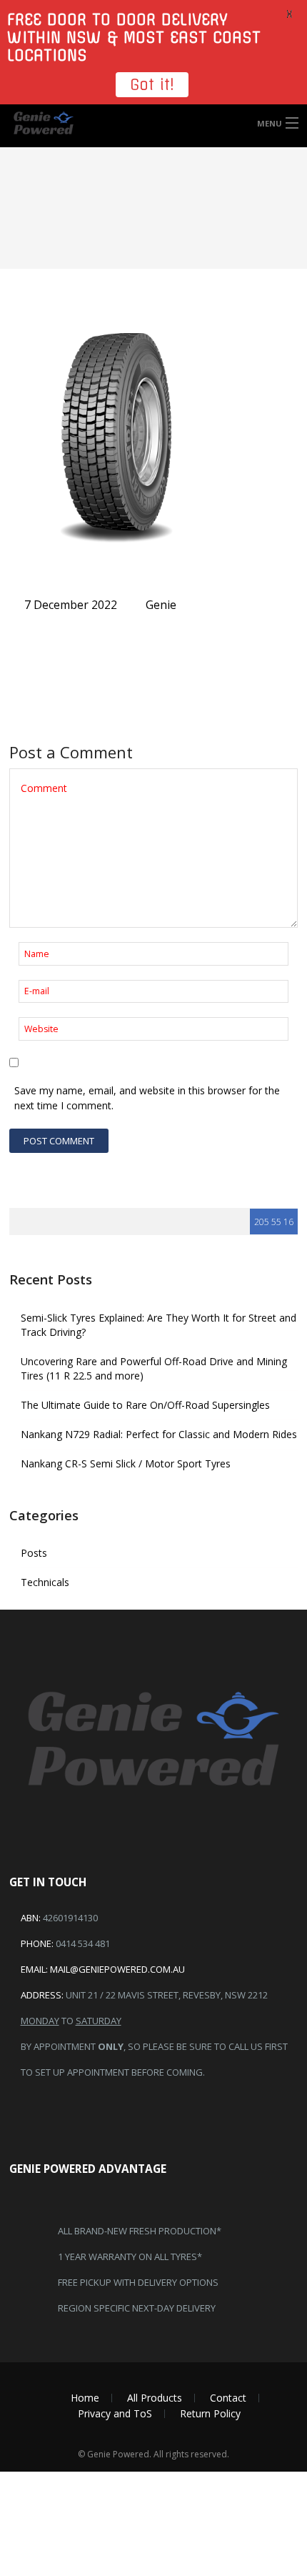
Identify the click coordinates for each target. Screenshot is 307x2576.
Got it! (152, 85)
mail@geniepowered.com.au (117, 1969)
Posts (34, 1553)
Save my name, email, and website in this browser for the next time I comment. (147, 1098)
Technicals (45, 1582)
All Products (155, 2398)
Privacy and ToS (115, 2413)
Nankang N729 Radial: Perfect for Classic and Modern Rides (159, 1434)
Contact (228, 2398)
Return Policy (210, 2413)
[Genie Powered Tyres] (153, 123)
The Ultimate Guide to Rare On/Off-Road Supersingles (145, 1405)
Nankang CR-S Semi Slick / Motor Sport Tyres (126, 1463)
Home (85, 2398)
